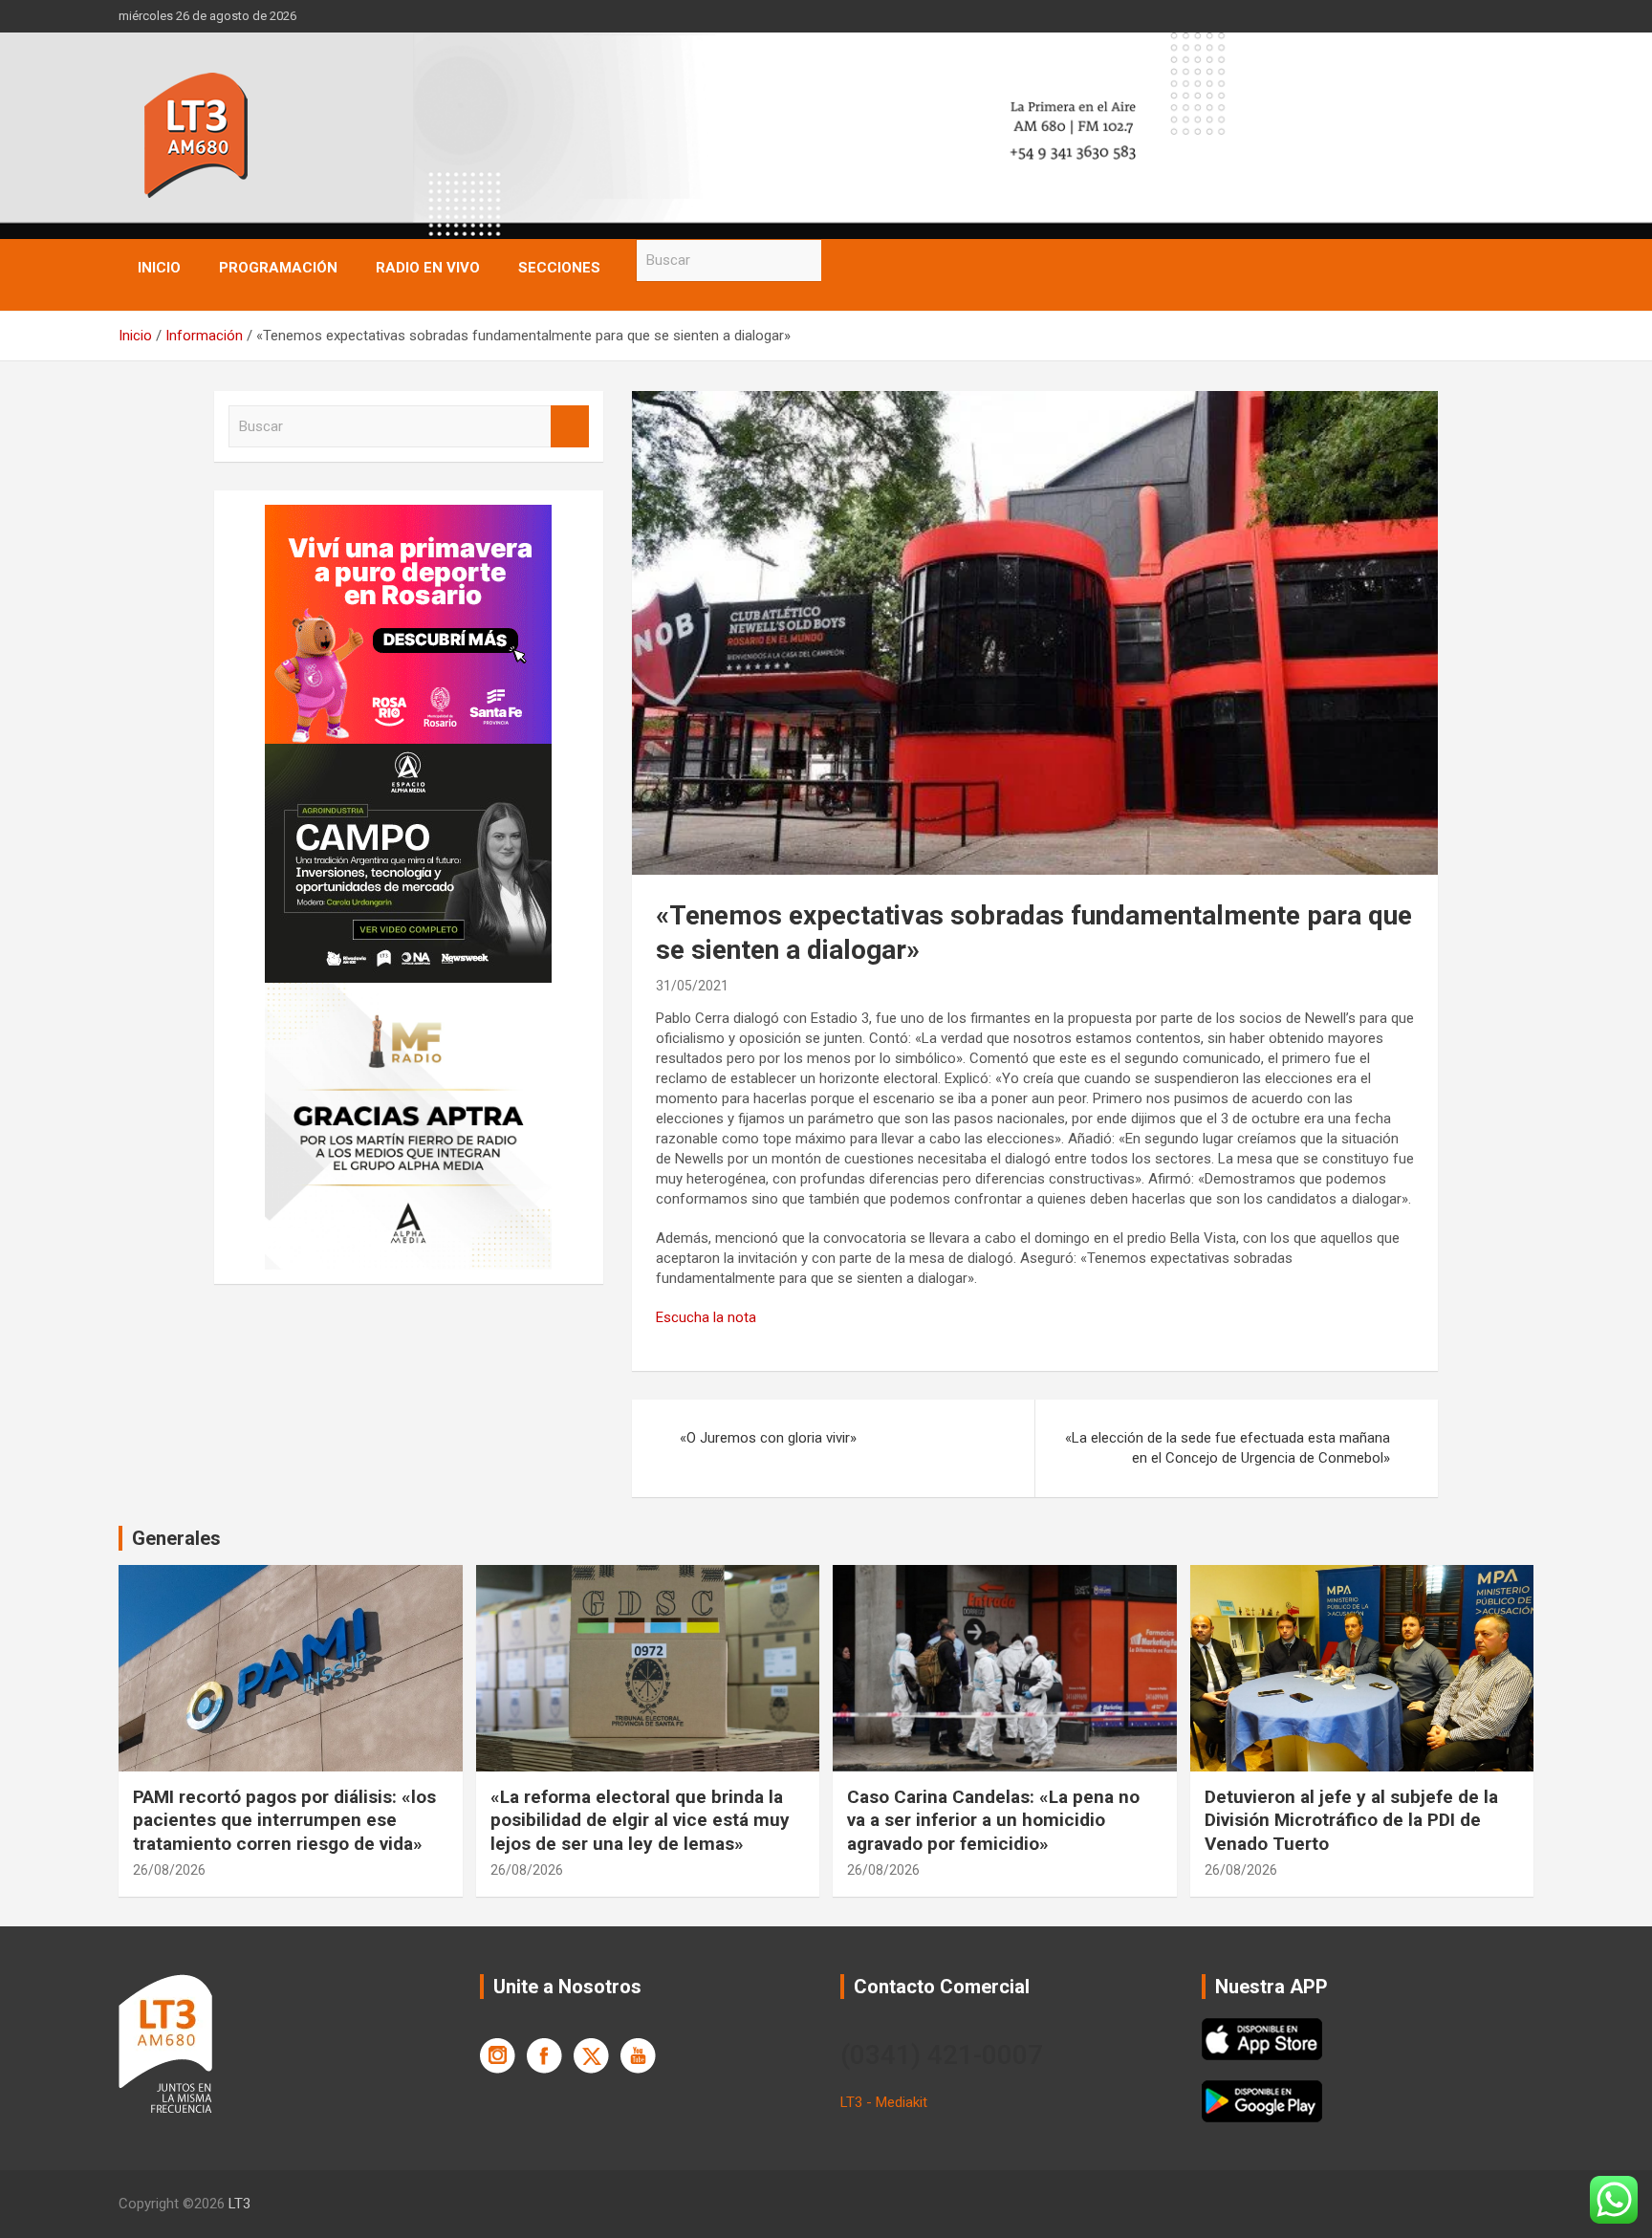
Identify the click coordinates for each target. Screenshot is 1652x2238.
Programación (278, 268)
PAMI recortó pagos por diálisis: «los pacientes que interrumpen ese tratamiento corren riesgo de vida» (284, 1820)
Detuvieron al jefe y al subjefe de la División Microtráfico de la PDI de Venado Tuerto (1351, 1820)
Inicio (159, 268)
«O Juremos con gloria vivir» (768, 1438)
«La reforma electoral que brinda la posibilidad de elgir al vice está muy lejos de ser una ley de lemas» (640, 1820)
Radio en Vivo (428, 268)
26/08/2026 (169, 1870)
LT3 (239, 2204)
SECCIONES (559, 268)
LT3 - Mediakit (884, 2102)
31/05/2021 (692, 986)
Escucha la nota (706, 1317)
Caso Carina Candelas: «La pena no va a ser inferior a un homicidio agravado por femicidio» (993, 1820)
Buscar (840, 261)
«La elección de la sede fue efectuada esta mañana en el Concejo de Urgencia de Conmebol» (1228, 1448)
